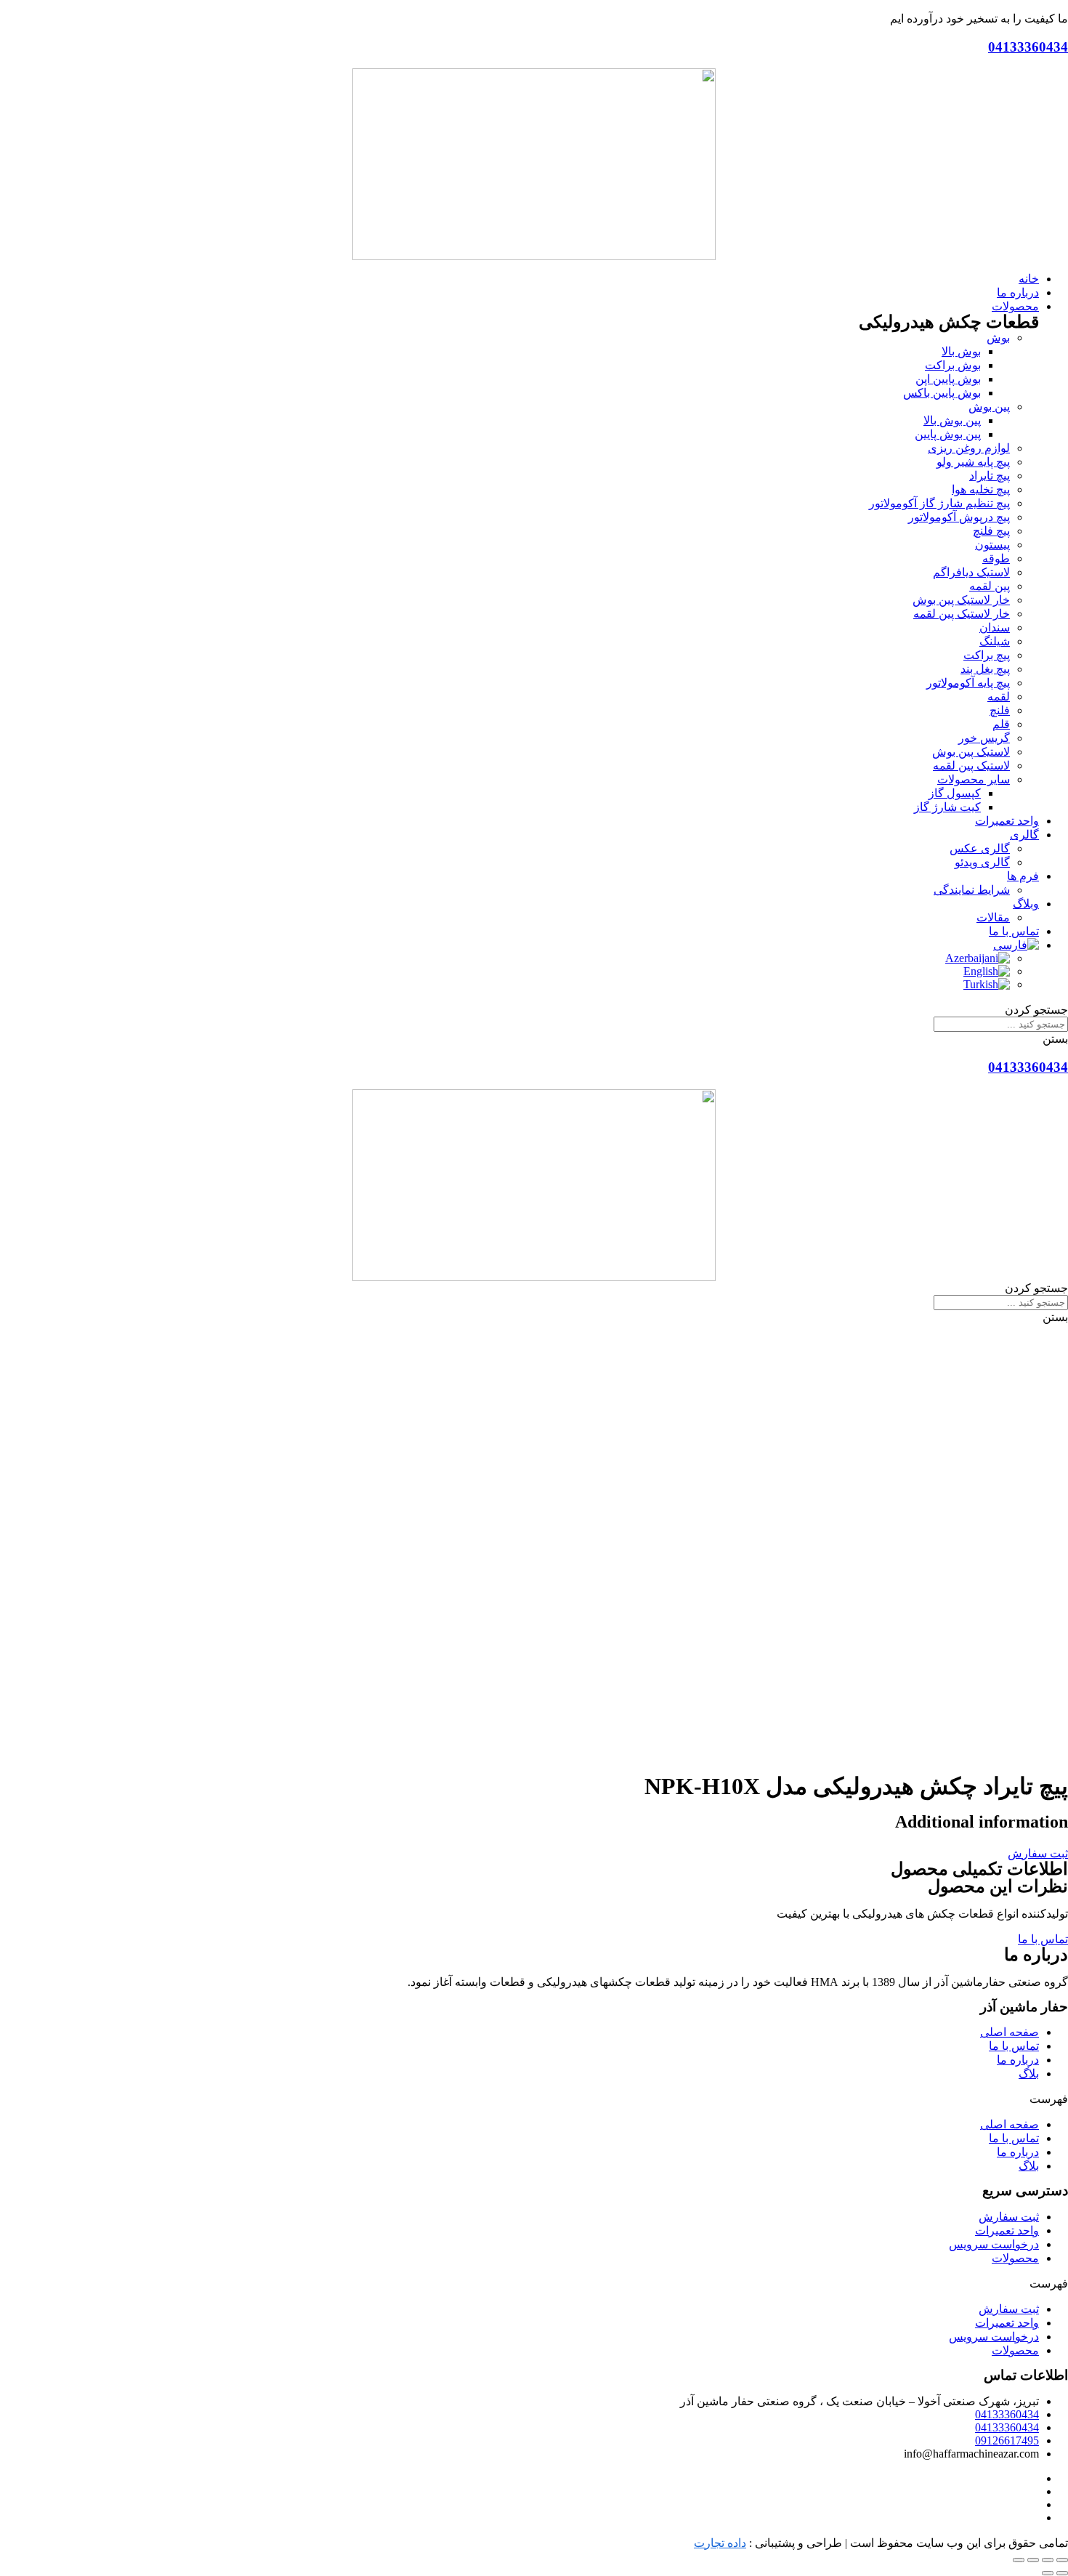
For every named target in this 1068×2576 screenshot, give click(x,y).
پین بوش (989, 407)
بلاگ (1029, 2074)
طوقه (996, 558)
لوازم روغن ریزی (969, 448)
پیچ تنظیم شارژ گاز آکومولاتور (939, 503)
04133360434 (1028, 47)
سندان (995, 627)
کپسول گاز (955, 793)
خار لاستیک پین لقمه (962, 614)
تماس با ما (1014, 2046)
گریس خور (984, 738)
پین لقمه (990, 586)
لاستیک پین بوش (971, 752)
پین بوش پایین (948, 434)
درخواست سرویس (994, 2244)
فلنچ (1000, 710)
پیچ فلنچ (991, 531)
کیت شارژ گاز (947, 807)
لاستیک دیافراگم (971, 572)
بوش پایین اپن (948, 379)
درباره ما (1018, 2060)
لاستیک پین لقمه (971, 766)
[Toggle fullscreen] (1033, 2560)
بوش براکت (953, 365)
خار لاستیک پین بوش (961, 600)
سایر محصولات (974, 779)
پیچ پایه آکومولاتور (968, 683)
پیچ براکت (987, 655)
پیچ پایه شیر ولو (973, 462)
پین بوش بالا (952, 420)
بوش (998, 338)
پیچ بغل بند (985, 669)
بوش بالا (961, 351)
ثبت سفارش (1009, 2217)
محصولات (1015, 2258)
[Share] (1048, 2560)
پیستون (992, 545)
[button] (1038, 1853)
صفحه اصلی (1010, 2032)
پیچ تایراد (990, 476)
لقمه (999, 697)
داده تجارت (720, 2543)
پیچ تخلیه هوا (981, 489)
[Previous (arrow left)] (1062, 2573)
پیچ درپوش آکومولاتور (959, 517)
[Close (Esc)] (1062, 2560)
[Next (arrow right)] (1048, 2573)
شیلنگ (995, 641)
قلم (1001, 724)
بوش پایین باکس (942, 393)
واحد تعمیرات (1007, 2230)
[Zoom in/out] (1019, 2560)
